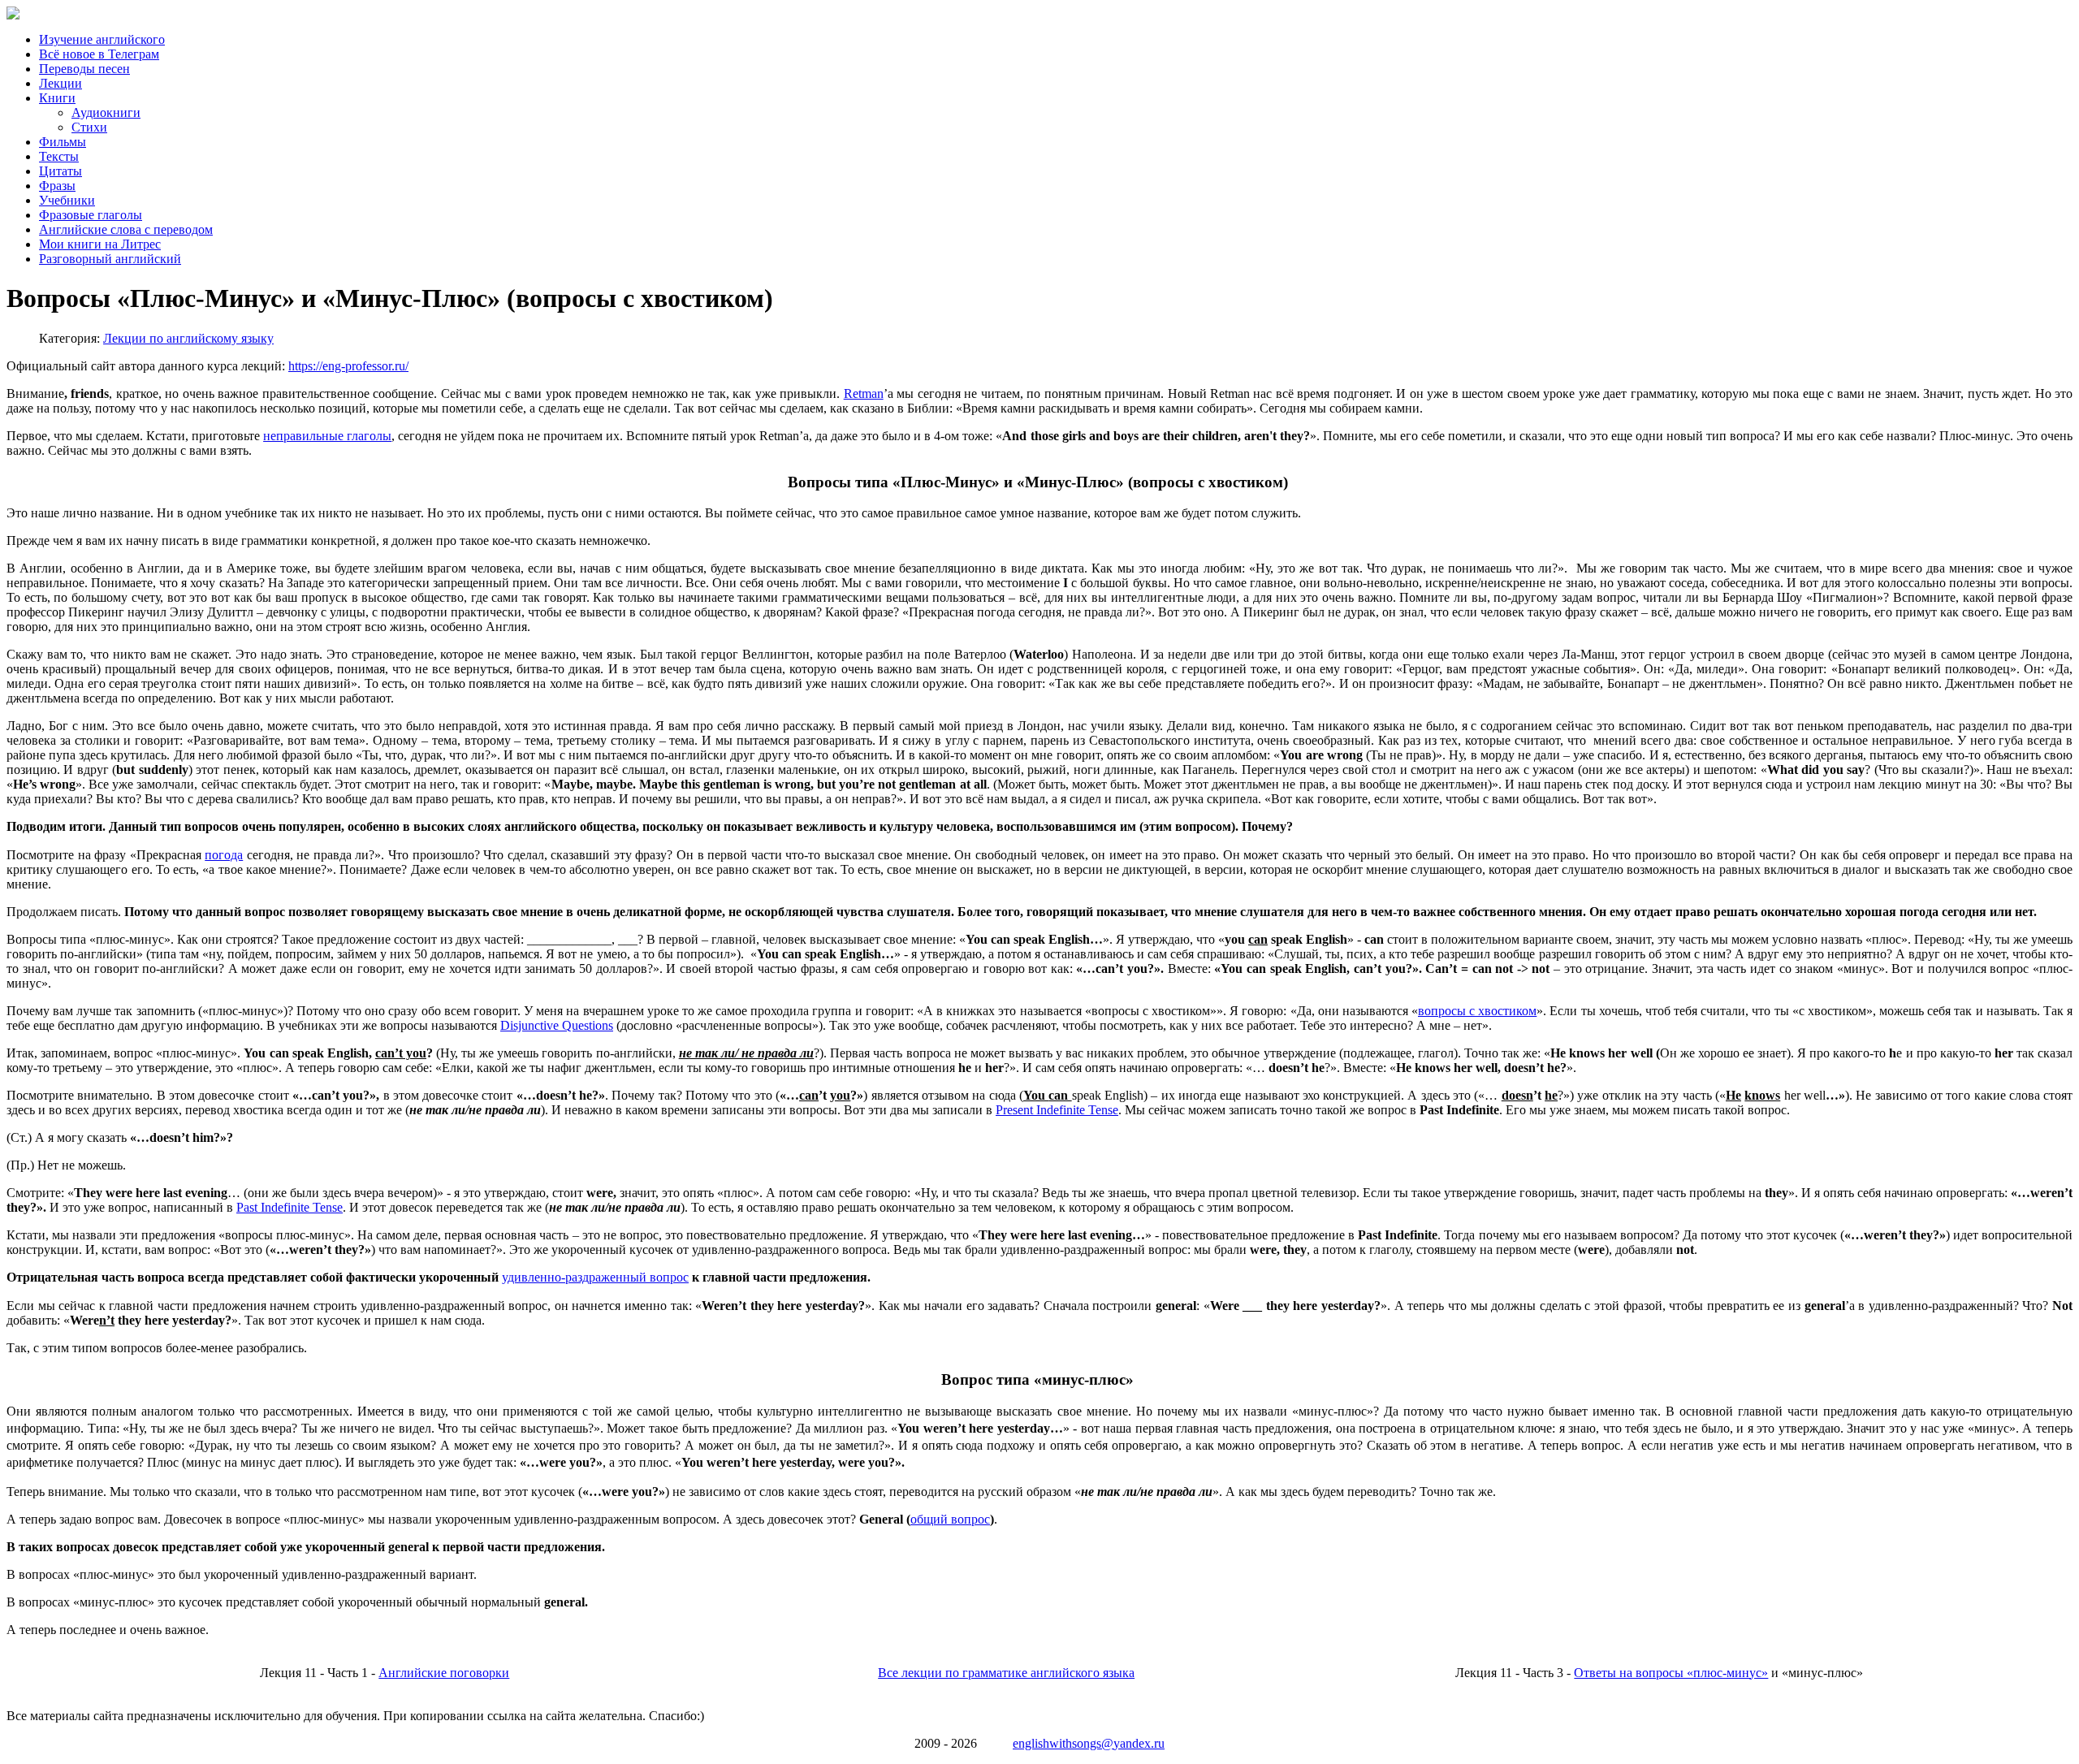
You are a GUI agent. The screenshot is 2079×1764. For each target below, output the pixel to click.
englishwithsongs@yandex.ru (1089, 1743)
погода (224, 855)
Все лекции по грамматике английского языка (1006, 1673)
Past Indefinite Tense (290, 1207)
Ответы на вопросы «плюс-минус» (1671, 1673)
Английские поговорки (444, 1673)
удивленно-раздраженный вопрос (595, 1277)
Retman (864, 393)
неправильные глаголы (327, 436)
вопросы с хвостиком (1477, 1011)
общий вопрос (950, 1519)
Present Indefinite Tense (1057, 1110)
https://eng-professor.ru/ (348, 366)
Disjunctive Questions (557, 1025)
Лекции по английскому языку (188, 338)
